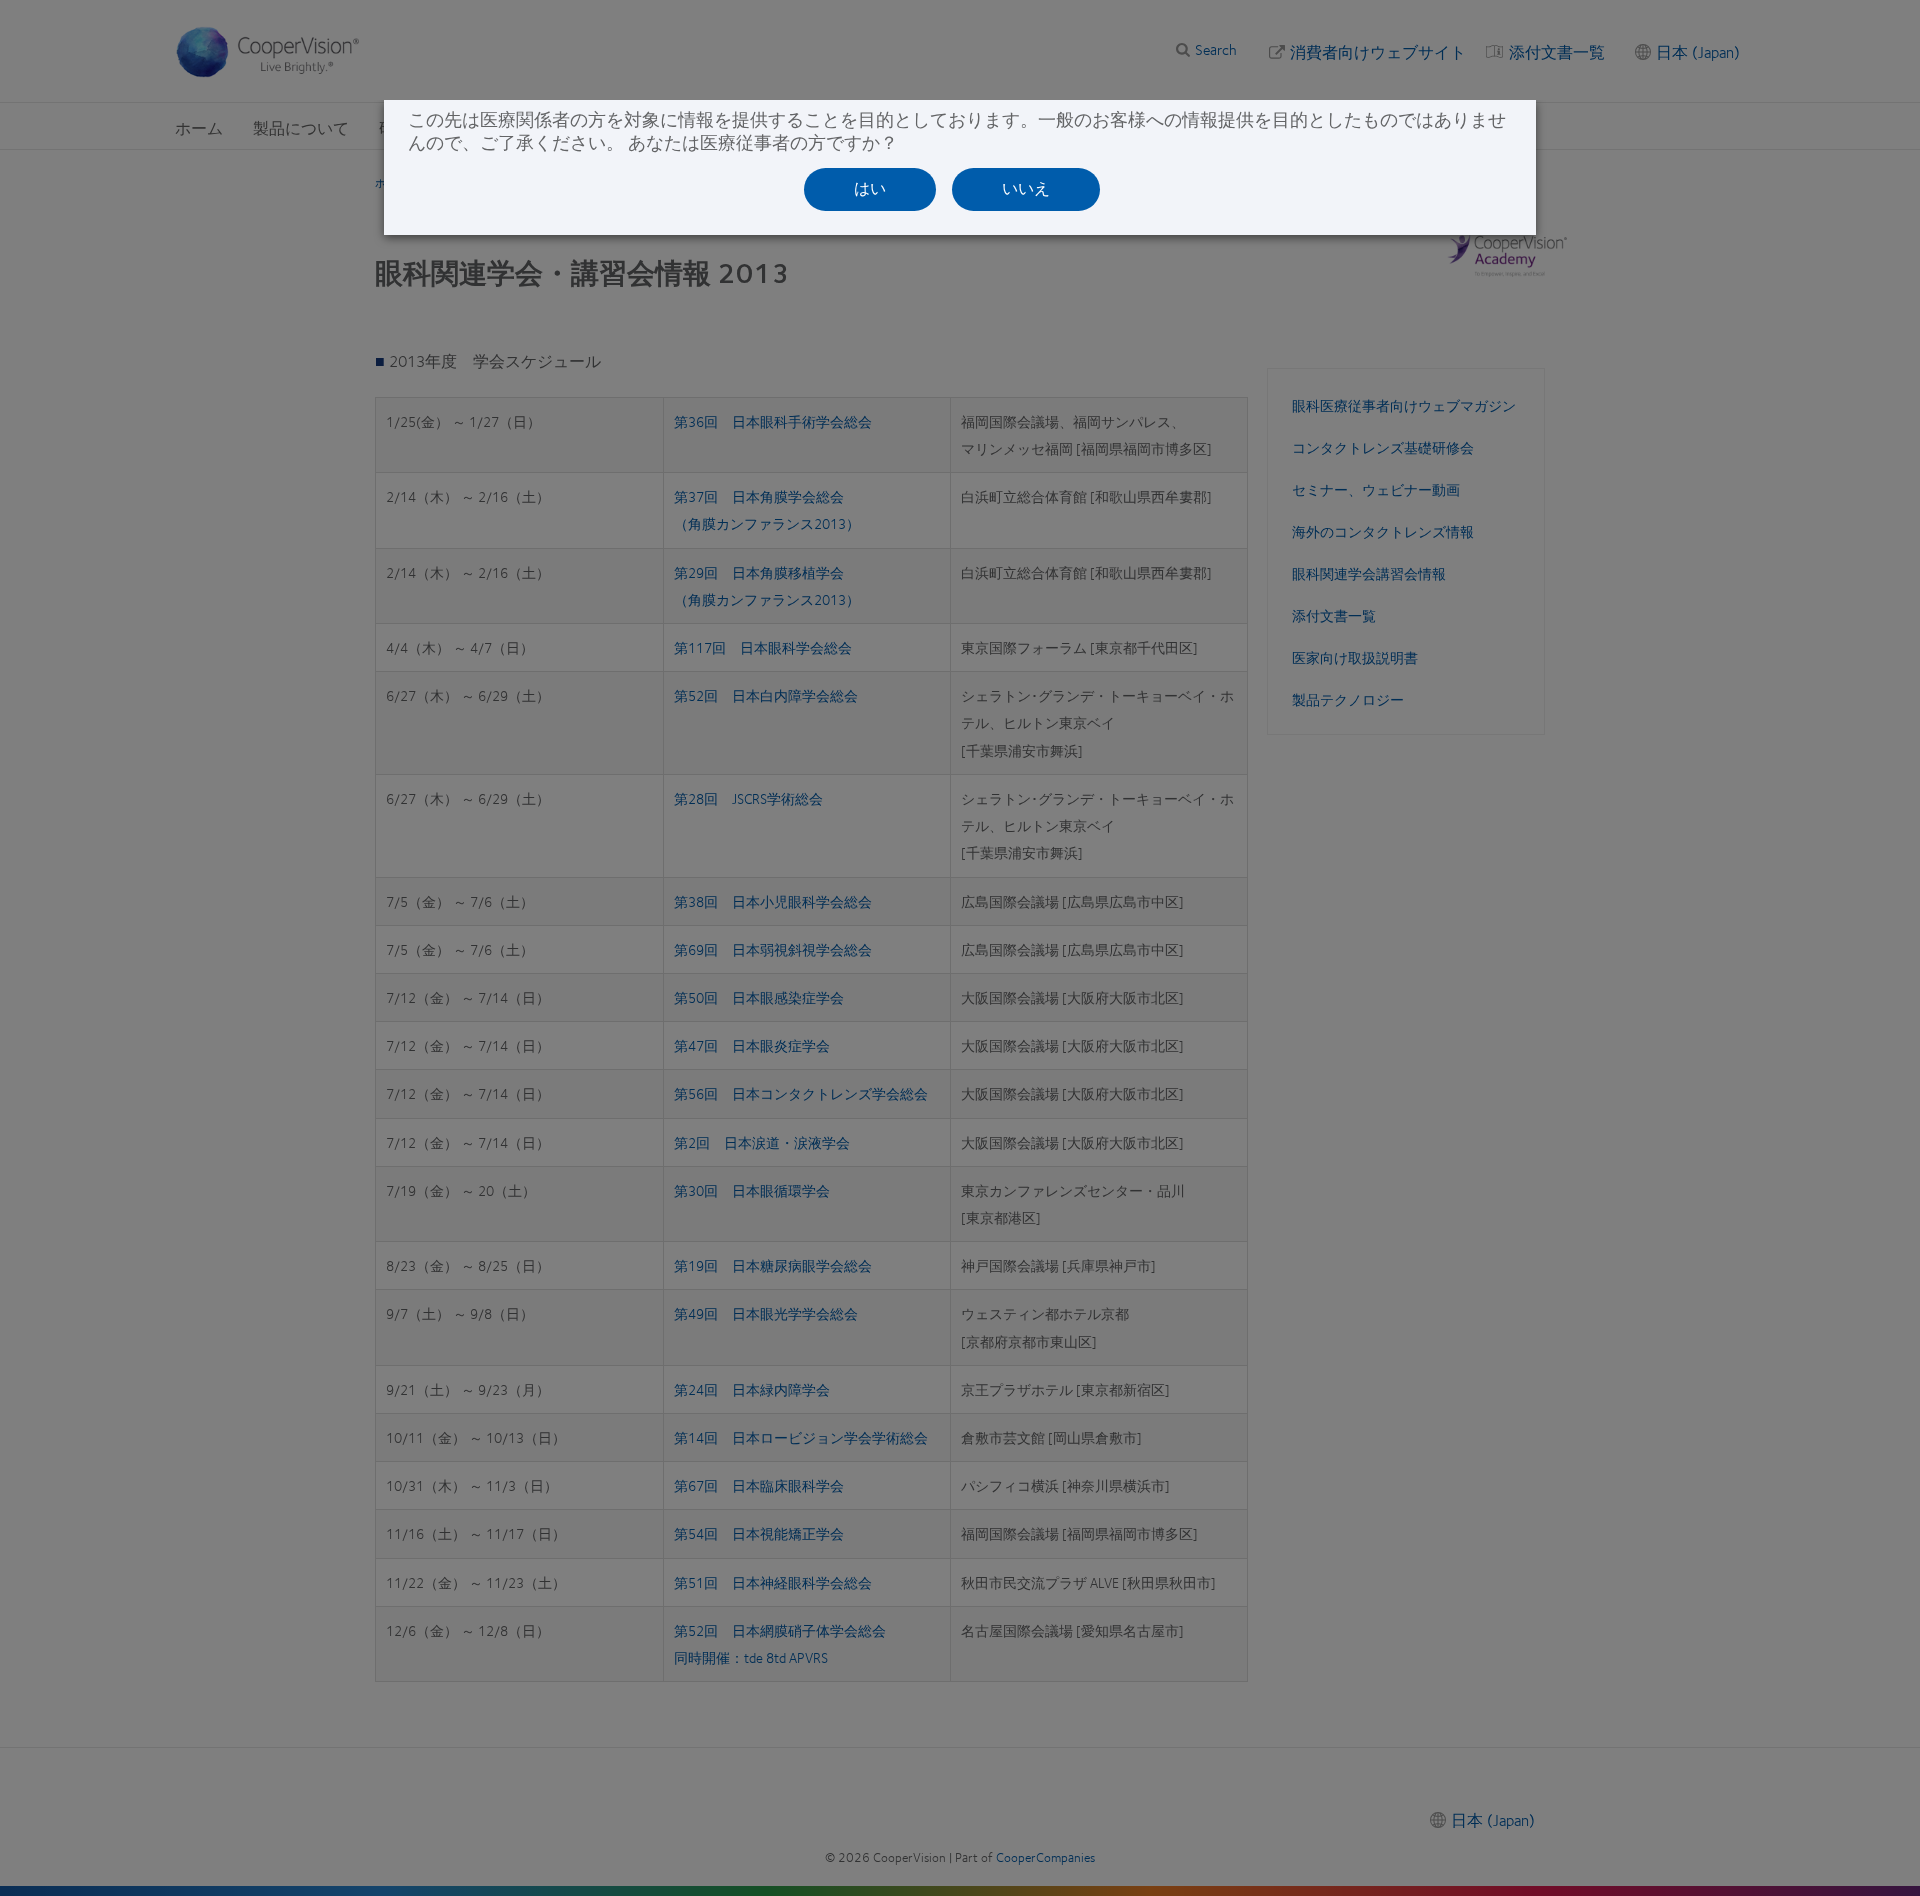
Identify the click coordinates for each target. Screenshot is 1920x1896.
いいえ (1026, 188)
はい (870, 188)
